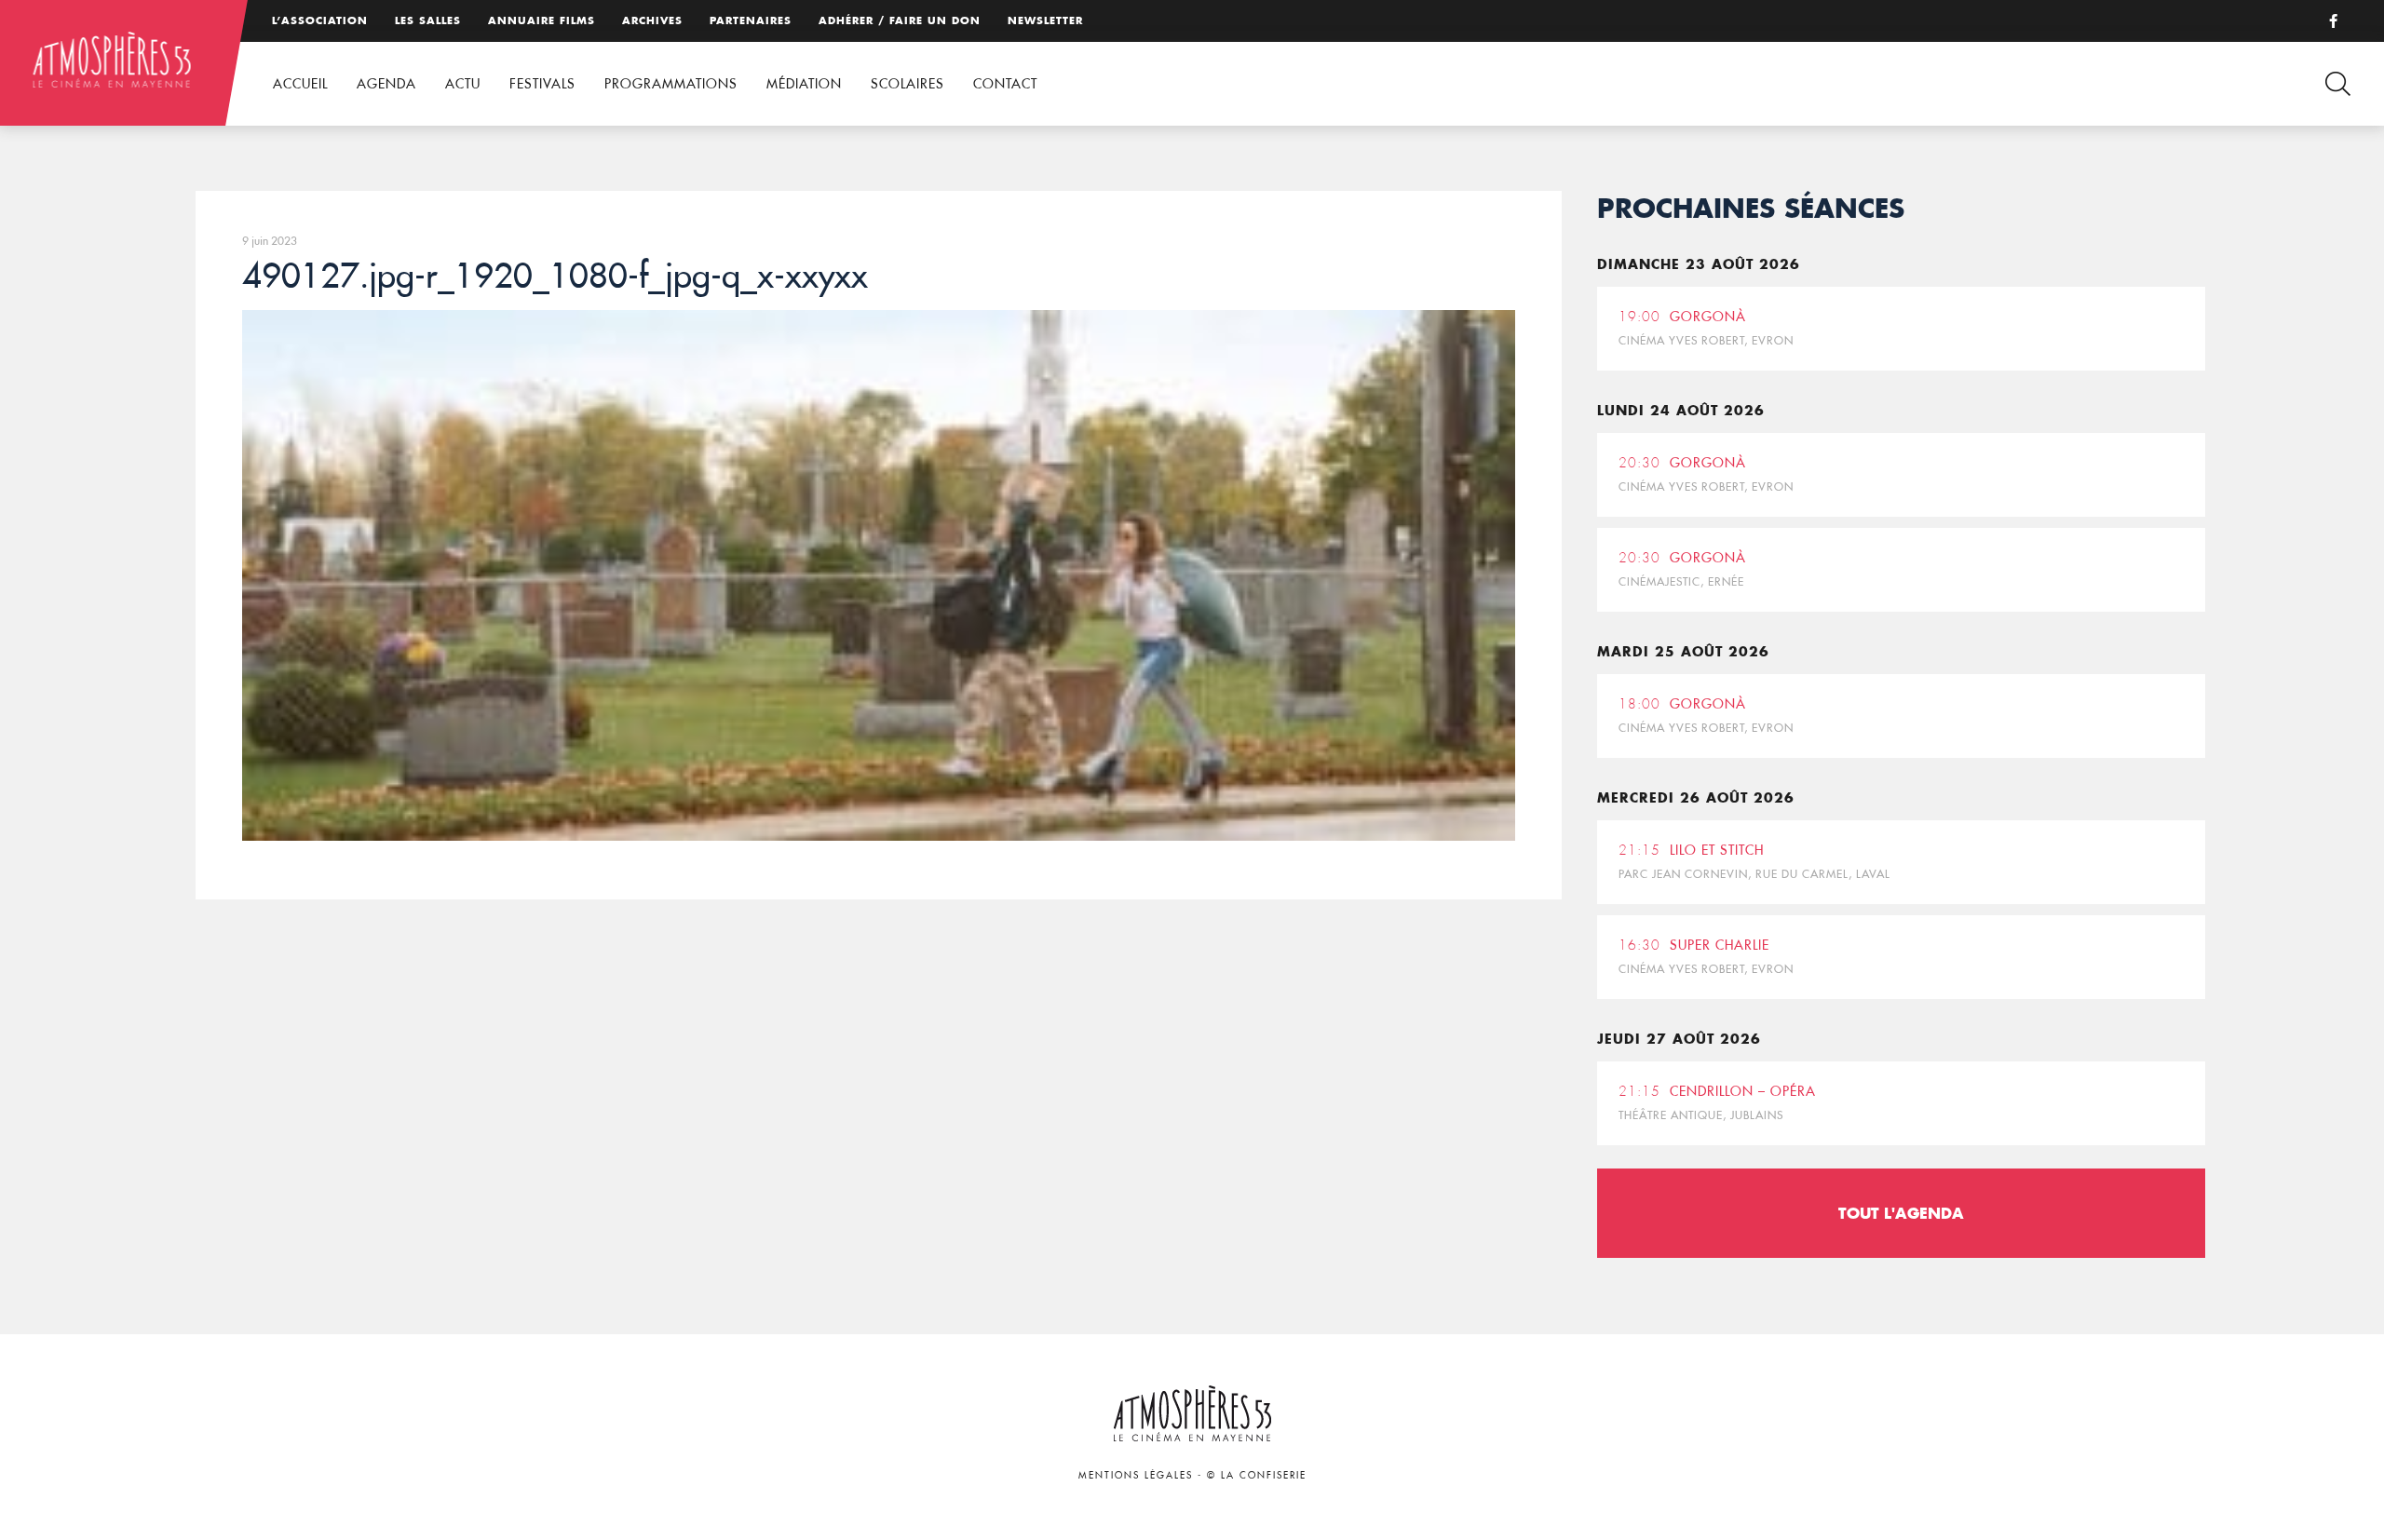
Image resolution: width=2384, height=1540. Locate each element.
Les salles (428, 20)
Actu (463, 84)
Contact (1005, 84)
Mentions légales (1136, 1475)
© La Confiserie (1257, 1475)
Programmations (671, 84)
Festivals (542, 84)
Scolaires (908, 84)
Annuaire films (542, 20)
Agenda (386, 84)
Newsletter (1045, 20)
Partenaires (751, 20)
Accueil (300, 84)
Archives (652, 20)
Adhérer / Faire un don (900, 20)
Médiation (804, 84)
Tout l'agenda (1901, 1213)
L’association (320, 20)
